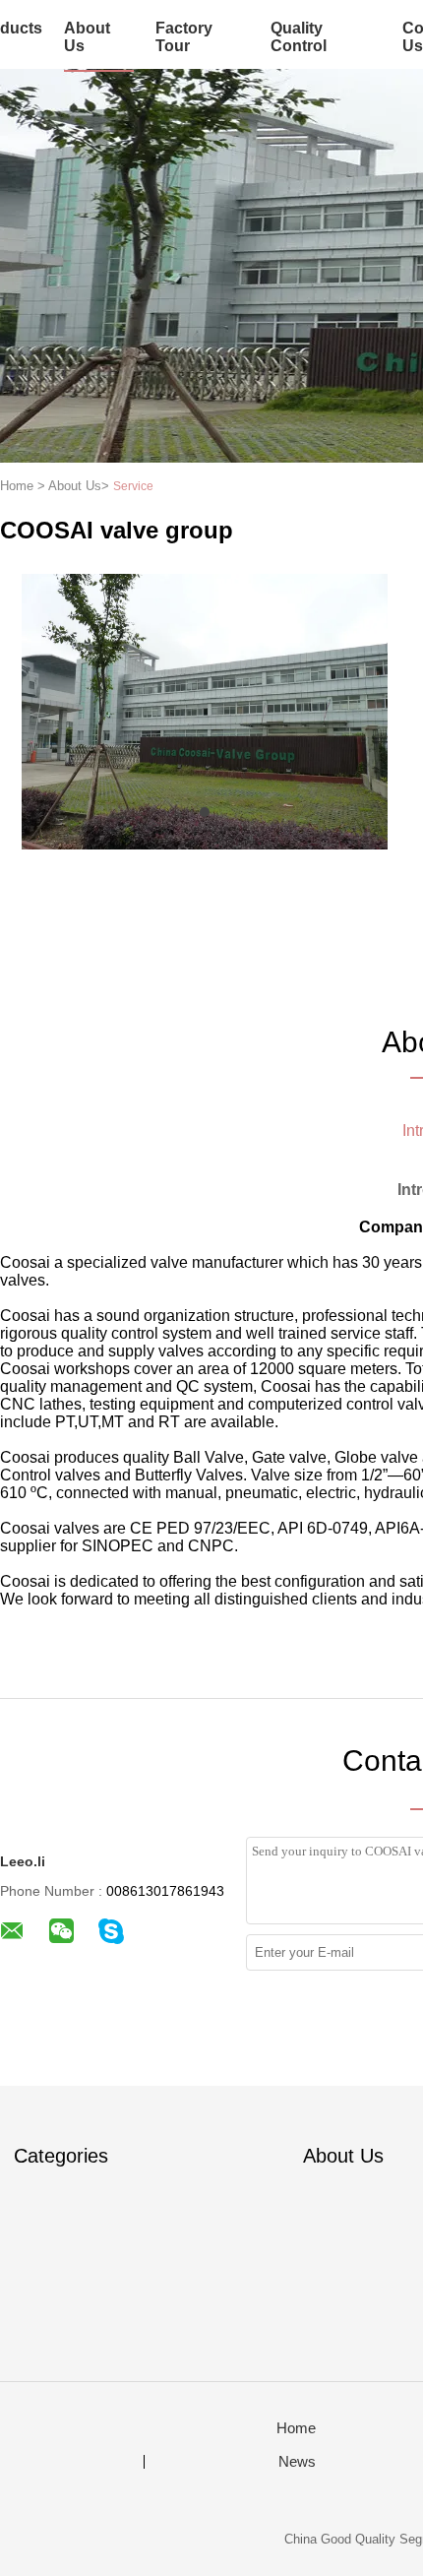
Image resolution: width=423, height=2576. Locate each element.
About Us (87, 37)
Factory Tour (184, 37)
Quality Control (299, 37)
